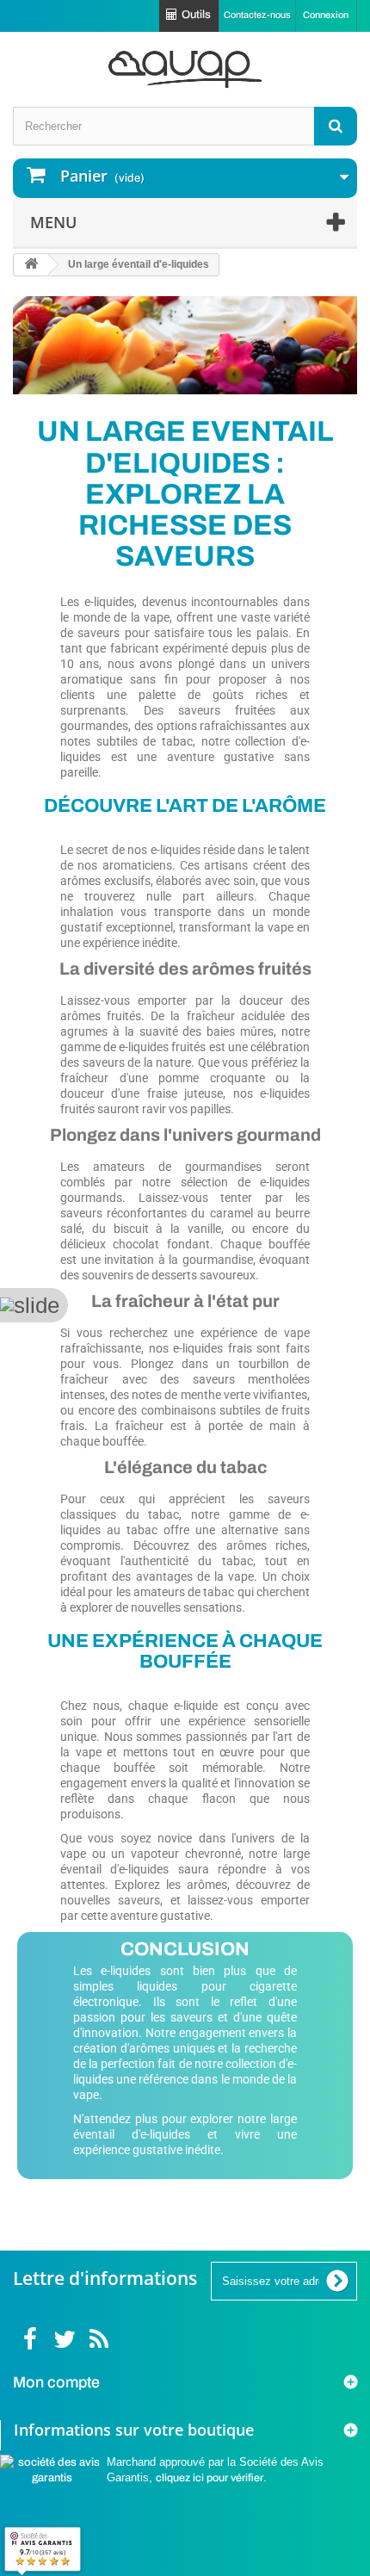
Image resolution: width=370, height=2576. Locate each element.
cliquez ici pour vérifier (210, 2478)
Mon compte (56, 2382)
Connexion (326, 15)
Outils (196, 15)
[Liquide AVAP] (185, 69)
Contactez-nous (257, 15)
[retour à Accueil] (31, 265)
